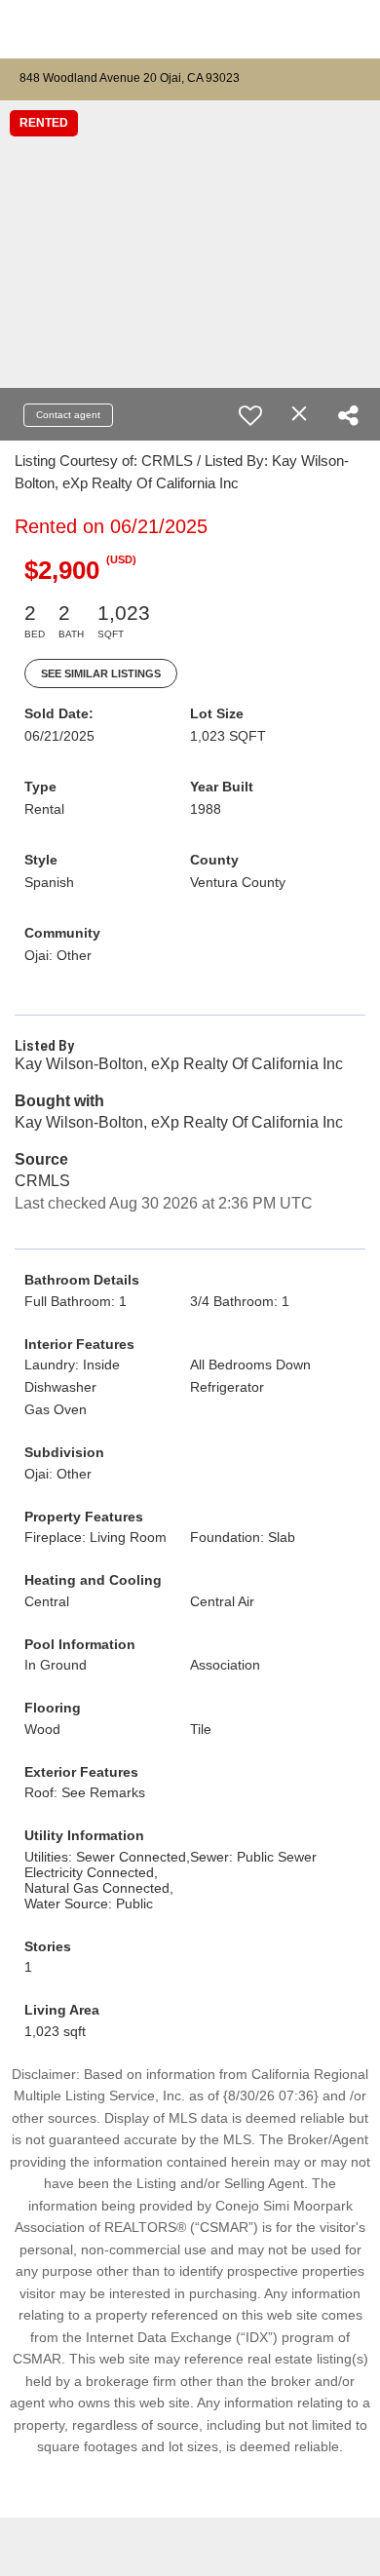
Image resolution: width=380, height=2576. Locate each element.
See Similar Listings (101, 673)
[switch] (250, 415)
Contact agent (68, 415)
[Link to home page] (190, 30)
